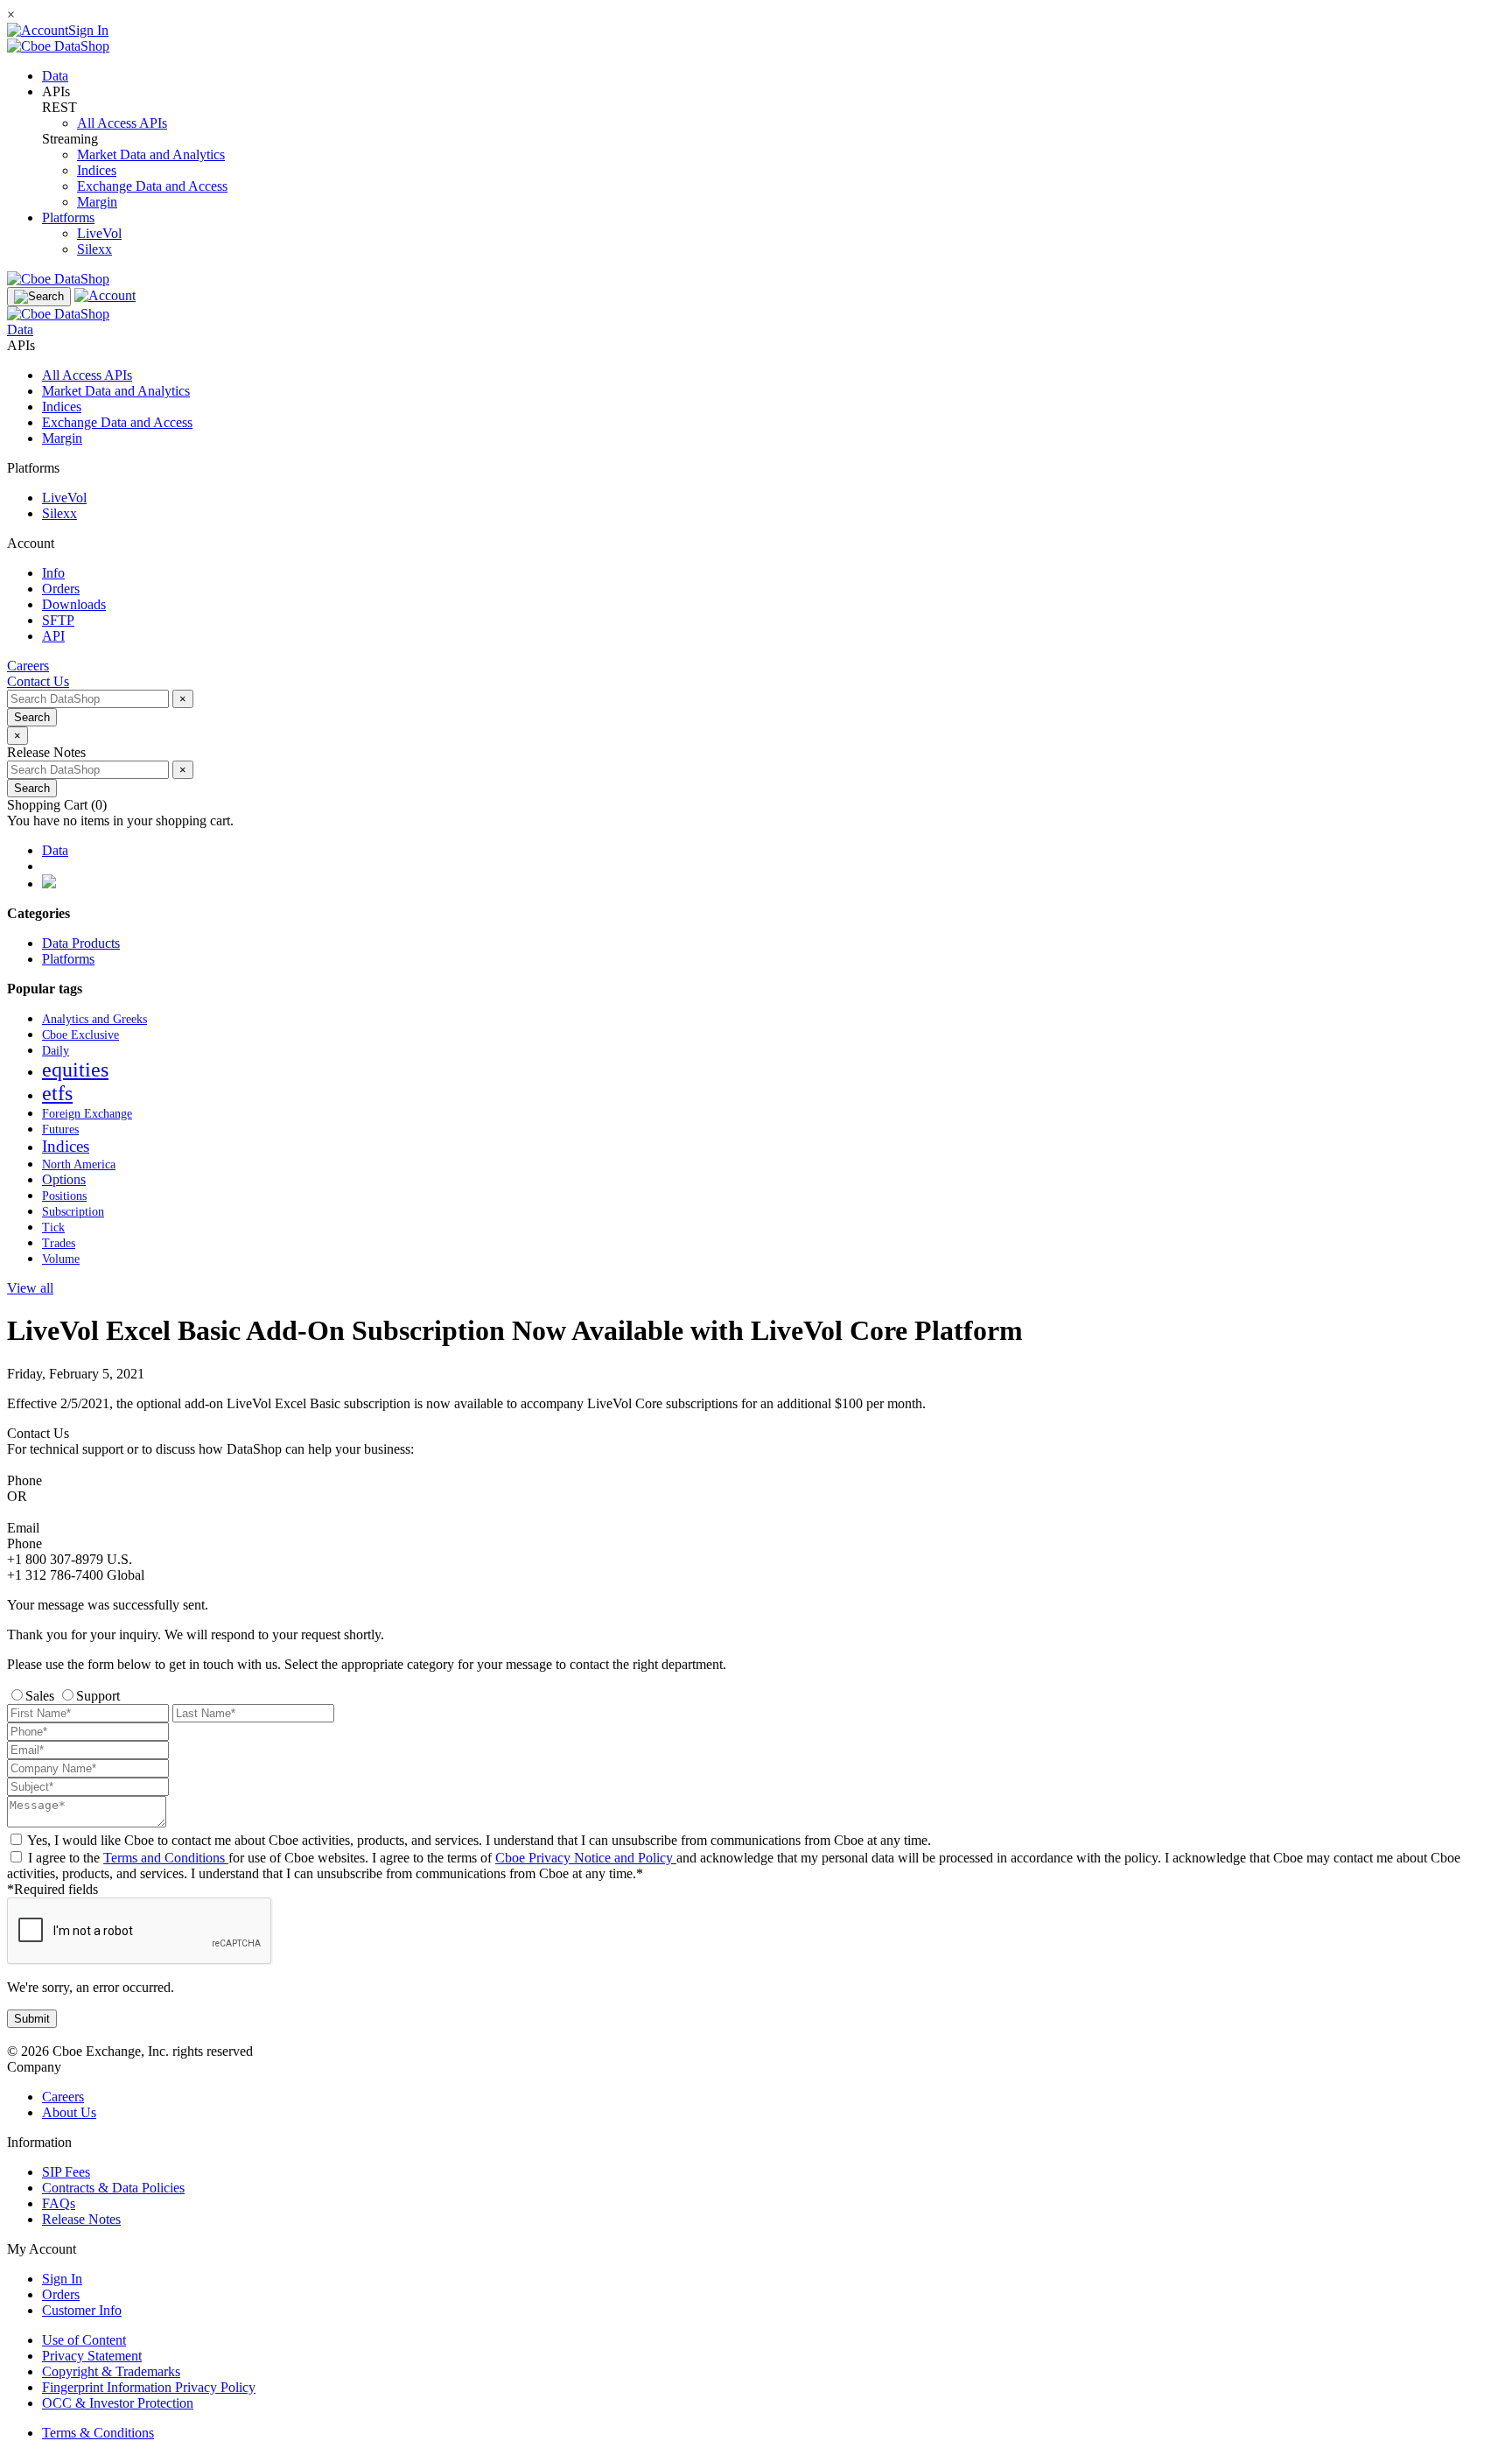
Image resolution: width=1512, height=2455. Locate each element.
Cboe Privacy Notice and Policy (586, 1858)
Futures (60, 1129)
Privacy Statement (92, 2356)
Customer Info (82, 2310)
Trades (59, 1243)
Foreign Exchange (87, 1113)
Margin (97, 202)
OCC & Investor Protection (118, 2403)
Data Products (81, 943)
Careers (63, 2097)
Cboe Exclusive (80, 1035)
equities (75, 1070)
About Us (69, 2112)
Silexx (94, 249)
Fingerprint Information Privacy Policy (149, 2387)
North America (79, 1164)
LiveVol (99, 233)
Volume (61, 1259)
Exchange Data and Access (152, 186)
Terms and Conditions (166, 1858)
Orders (61, 2294)
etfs (57, 1093)
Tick (53, 1227)
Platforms (68, 217)
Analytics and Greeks (94, 1019)
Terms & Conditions (98, 2433)
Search (32, 717)
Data (55, 76)
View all (30, 1288)
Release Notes (81, 2219)
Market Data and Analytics (151, 154)
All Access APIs (122, 123)
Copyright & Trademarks (111, 2371)
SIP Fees (66, 2172)
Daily (56, 1051)
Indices (97, 170)
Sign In (62, 2279)
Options (64, 1179)
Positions (64, 1196)
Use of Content (84, 2340)
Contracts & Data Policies (113, 2188)
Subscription (73, 1212)
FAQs (59, 2203)
